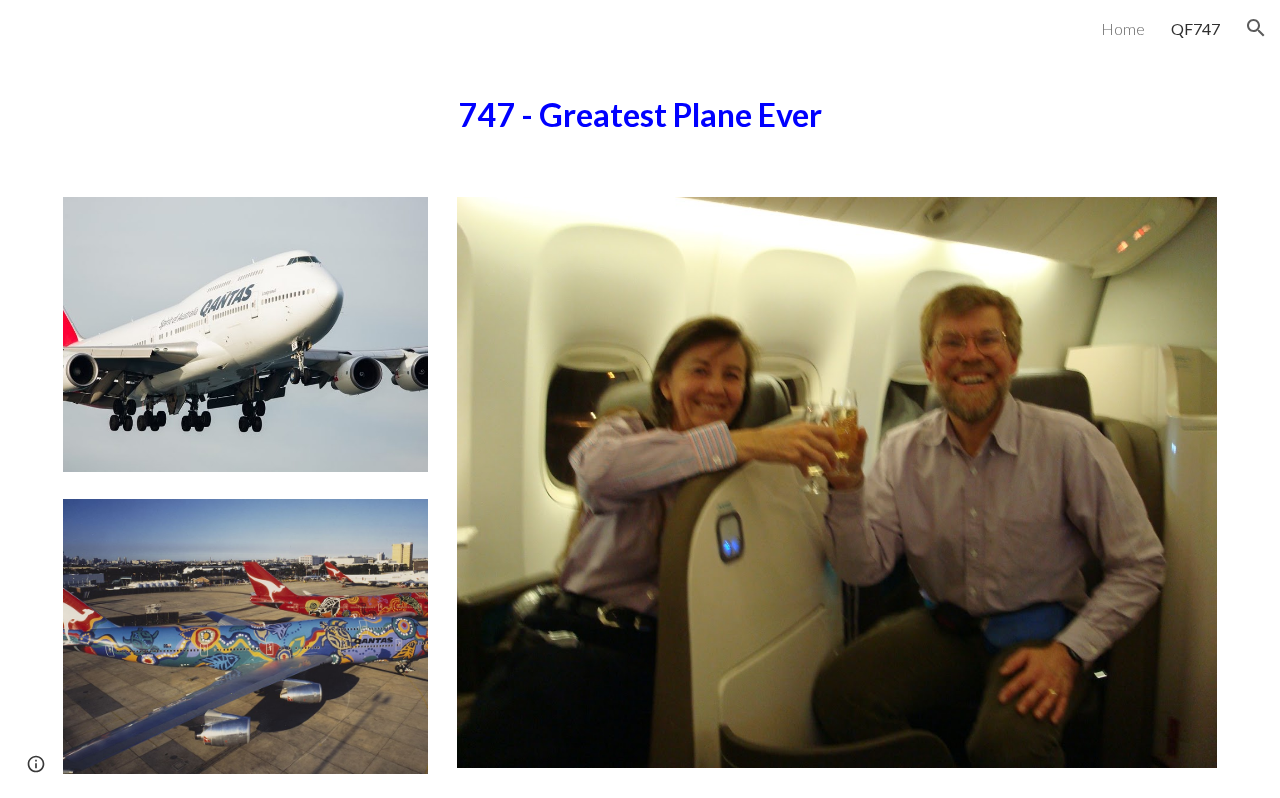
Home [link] (1123, 28)
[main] (640, 114)
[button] (1256, 28)
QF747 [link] (1195, 28)
